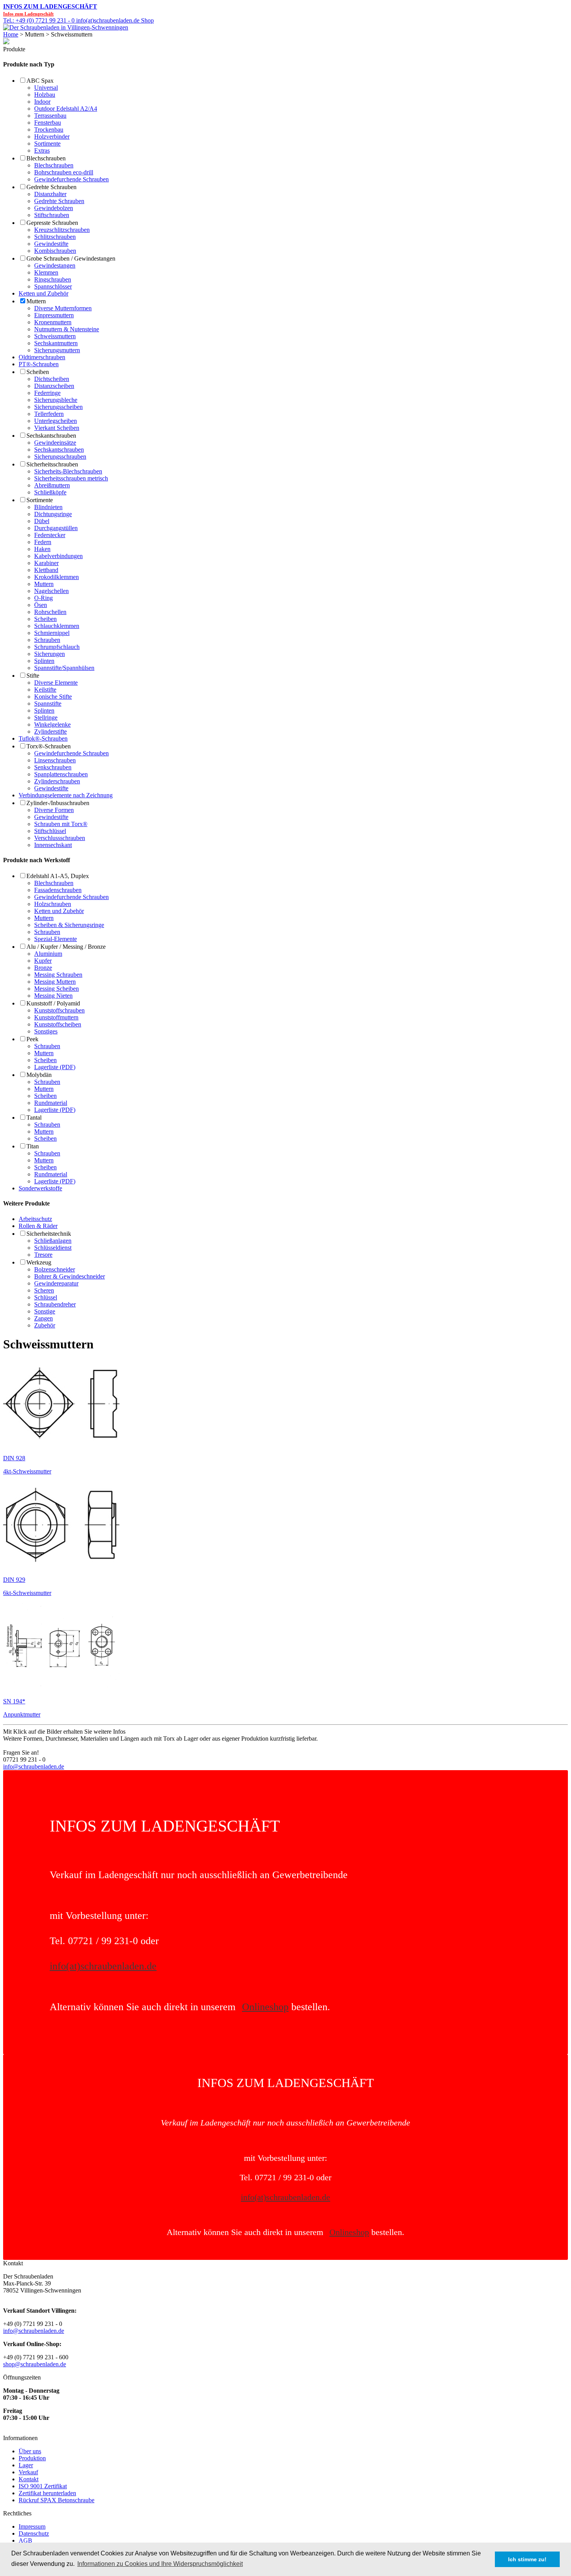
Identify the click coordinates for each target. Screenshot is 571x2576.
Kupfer (43, 961)
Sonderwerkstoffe (40, 1188)
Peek (32, 1039)
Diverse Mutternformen (63, 308)
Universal (46, 88)
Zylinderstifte (50, 731)
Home (11, 34)
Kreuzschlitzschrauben (62, 230)
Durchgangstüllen (56, 528)
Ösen (41, 605)
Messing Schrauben (58, 975)
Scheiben (38, 372)
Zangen (44, 1318)
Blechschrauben (46, 158)
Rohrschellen (50, 612)
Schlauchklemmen (57, 626)
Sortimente (47, 143)
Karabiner (46, 563)
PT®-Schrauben (39, 364)
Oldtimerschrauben (42, 357)
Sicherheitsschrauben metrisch (71, 478)
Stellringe (46, 717)
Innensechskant (53, 845)
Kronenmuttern (53, 322)
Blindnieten (48, 507)
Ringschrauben (53, 279)
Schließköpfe (50, 492)
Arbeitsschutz (35, 1219)
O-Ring (44, 598)
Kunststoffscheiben (58, 1024)
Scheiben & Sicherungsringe (69, 925)
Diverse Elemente (56, 683)
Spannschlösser (53, 286)
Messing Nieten (53, 996)
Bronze (43, 968)
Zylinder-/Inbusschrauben (58, 803)
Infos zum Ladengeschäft (50, 6)
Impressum (32, 2526)
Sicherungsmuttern (57, 350)
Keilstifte (45, 690)
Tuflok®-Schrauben (43, 738)
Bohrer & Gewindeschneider (70, 1276)
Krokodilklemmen (57, 577)
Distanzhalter (50, 194)
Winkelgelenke (52, 724)
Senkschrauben (53, 767)
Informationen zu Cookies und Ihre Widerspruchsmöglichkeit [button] (160, 2564)
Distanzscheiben (54, 386)
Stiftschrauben (52, 215)
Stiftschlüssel (50, 831)
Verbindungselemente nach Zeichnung (66, 795)
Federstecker (50, 535)
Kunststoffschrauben (59, 1010)
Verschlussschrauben (60, 838)
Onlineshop (265, 2007)
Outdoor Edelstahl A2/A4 (66, 109)
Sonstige (45, 1311)
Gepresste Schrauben (52, 223)
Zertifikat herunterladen (47, 2493)
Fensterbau (48, 123)
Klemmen (46, 272)
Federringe (47, 393)
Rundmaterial (51, 1103)
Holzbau (45, 95)
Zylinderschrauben (57, 781)
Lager (26, 2465)
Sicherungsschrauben (60, 457)
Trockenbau (49, 130)
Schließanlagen (53, 1241)
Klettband (46, 570)
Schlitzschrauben (55, 237)
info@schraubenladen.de (34, 1766)
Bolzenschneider (55, 1269)
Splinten (44, 661)
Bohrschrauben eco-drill (64, 172)
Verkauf (28, 2472)
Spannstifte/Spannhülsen (64, 668)
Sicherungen (50, 654)
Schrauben (47, 640)
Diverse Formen (54, 810)
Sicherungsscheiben (58, 407)
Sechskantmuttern (56, 343)
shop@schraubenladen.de (35, 2364)
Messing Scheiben (57, 989)
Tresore (43, 1255)
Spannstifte (48, 704)
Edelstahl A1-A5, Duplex (58, 876)
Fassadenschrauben (58, 890)
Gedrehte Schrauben (51, 187)
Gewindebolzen (54, 208)
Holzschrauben (53, 904)
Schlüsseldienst (53, 1248)
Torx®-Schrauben (49, 746)
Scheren (44, 1290)
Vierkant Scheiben (57, 428)
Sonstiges (46, 1031)
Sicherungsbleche (56, 400)
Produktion (32, 2458)
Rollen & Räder (38, 1226)
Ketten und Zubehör (44, 293)
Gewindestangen (55, 265)
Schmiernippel (52, 633)
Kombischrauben (55, 251)
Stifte (33, 676)
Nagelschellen (51, 591)
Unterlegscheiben (56, 421)
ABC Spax (40, 81)
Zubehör (45, 1325)
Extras (42, 150)
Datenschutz (34, 2533)
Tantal (34, 1118)
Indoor (42, 102)
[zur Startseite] (66, 27)
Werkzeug (39, 1262)
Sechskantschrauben (51, 436)
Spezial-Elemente (56, 939)
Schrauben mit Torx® (61, 824)
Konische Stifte (53, 697)
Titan (33, 1146)
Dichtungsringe (53, 514)
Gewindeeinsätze (55, 443)
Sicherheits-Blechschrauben (68, 471)
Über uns (30, 2451)
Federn (43, 542)
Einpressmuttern (54, 315)
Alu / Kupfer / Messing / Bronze (66, 947)
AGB (25, 2540)
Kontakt (29, 2479)
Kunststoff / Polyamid (53, 1003)
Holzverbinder (52, 137)
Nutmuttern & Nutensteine (67, 329)
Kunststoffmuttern (56, 1017)
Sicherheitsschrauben (52, 464)
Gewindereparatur (56, 1283)
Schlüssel (46, 1297)
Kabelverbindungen (58, 556)
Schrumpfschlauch (57, 647)
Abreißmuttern (52, 485)
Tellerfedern (49, 414)
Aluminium (48, 954)
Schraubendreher (55, 1304)
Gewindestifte (51, 244)
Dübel (42, 521)
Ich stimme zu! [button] (527, 2559)
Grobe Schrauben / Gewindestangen (71, 258)
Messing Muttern (55, 982)
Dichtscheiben (52, 379)
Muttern (36, 301)
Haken (42, 549)
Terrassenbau (50, 116)
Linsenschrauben (55, 760)
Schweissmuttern (55, 336)
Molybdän (39, 1075)
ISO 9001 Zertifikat (43, 2486)
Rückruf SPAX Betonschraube (57, 2500)
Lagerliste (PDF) (55, 1067)
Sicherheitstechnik (49, 1234)
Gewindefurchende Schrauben (71, 179)
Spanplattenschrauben (61, 774)
